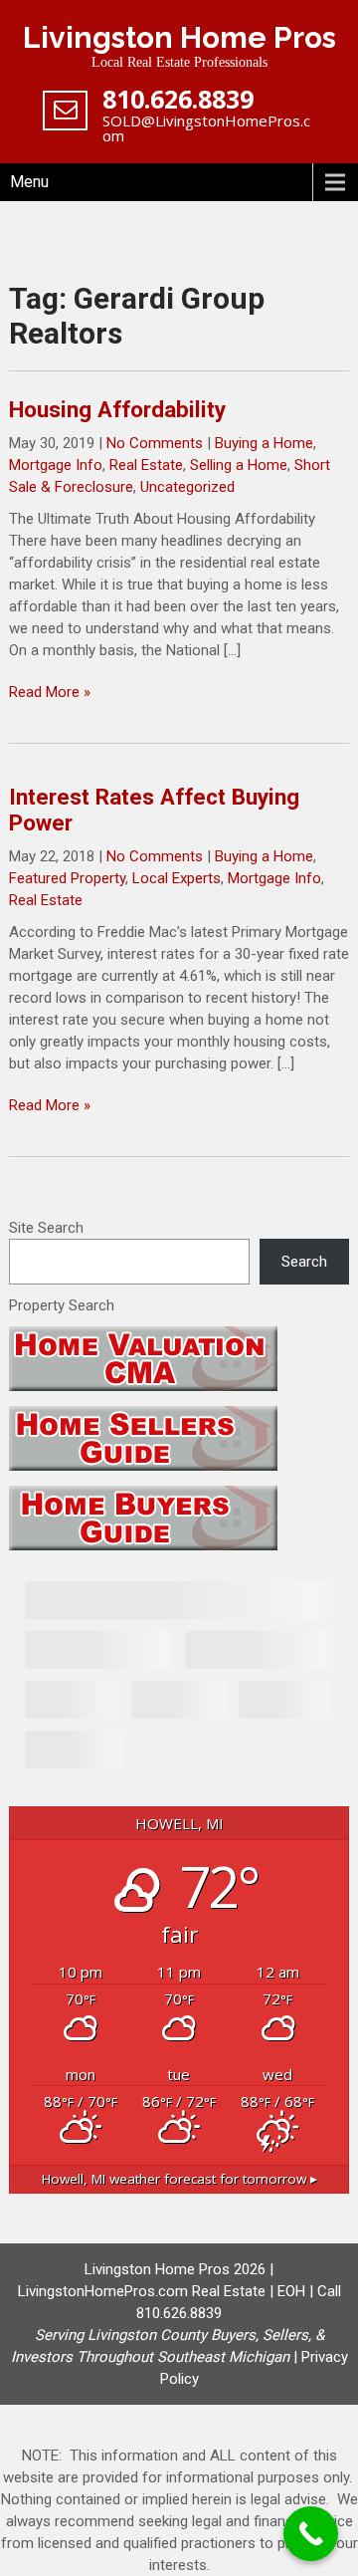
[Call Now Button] (311, 2534)
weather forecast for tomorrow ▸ (179, 2179)
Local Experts (177, 878)
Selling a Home (239, 465)
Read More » (50, 692)
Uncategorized (187, 487)
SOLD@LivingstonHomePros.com (206, 128)
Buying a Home (264, 443)
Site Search (46, 1228)
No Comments (155, 443)
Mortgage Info (56, 465)
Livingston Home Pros (179, 37)
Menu (29, 182)
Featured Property (67, 878)
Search (304, 1262)
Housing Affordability (117, 409)
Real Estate (146, 465)
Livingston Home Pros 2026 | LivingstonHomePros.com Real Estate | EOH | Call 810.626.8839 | (176, 2313)
